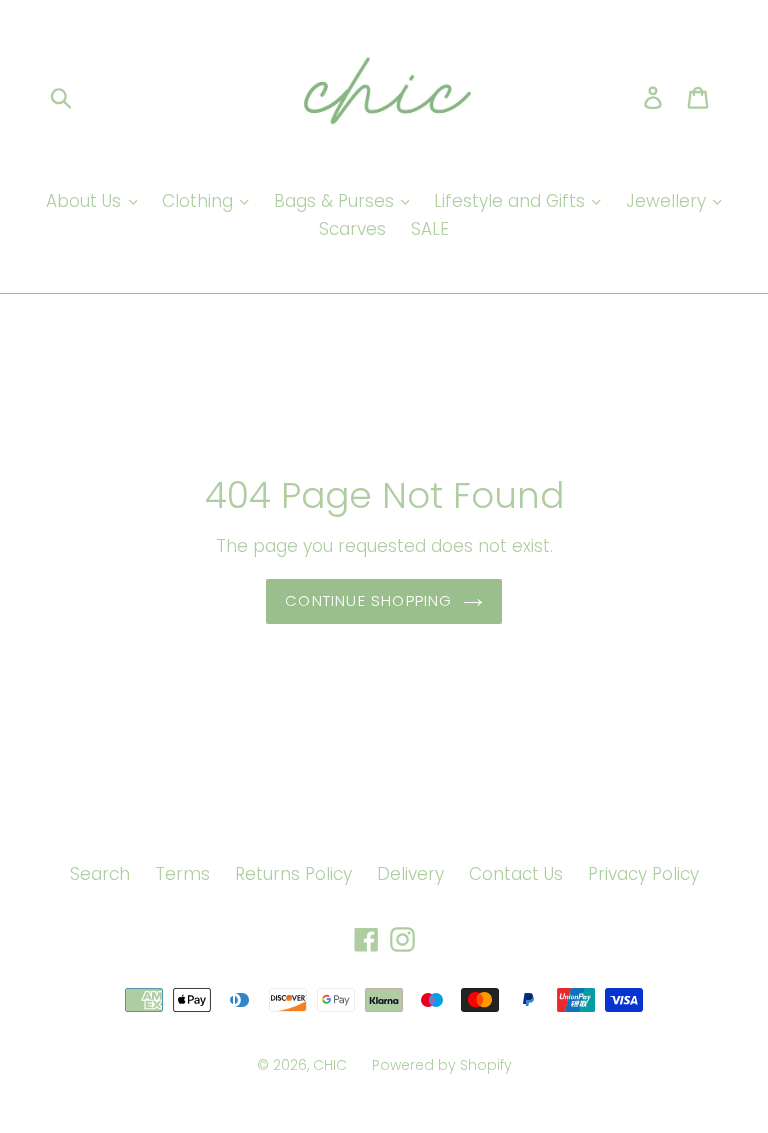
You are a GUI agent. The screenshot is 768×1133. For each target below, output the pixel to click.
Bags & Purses (336, 201)
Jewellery (668, 201)
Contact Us (516, 874)
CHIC (330, 1065)
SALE (430, 229)
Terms (182, 874)
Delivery (410, 874)
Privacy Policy (643, 874)
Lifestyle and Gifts (512, 201)
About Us (86, 201)
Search (100, 874)
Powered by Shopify (442, 1065)
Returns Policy (293, 874)
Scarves (352, 229)
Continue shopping (368, 600)
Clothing (200, 201)
